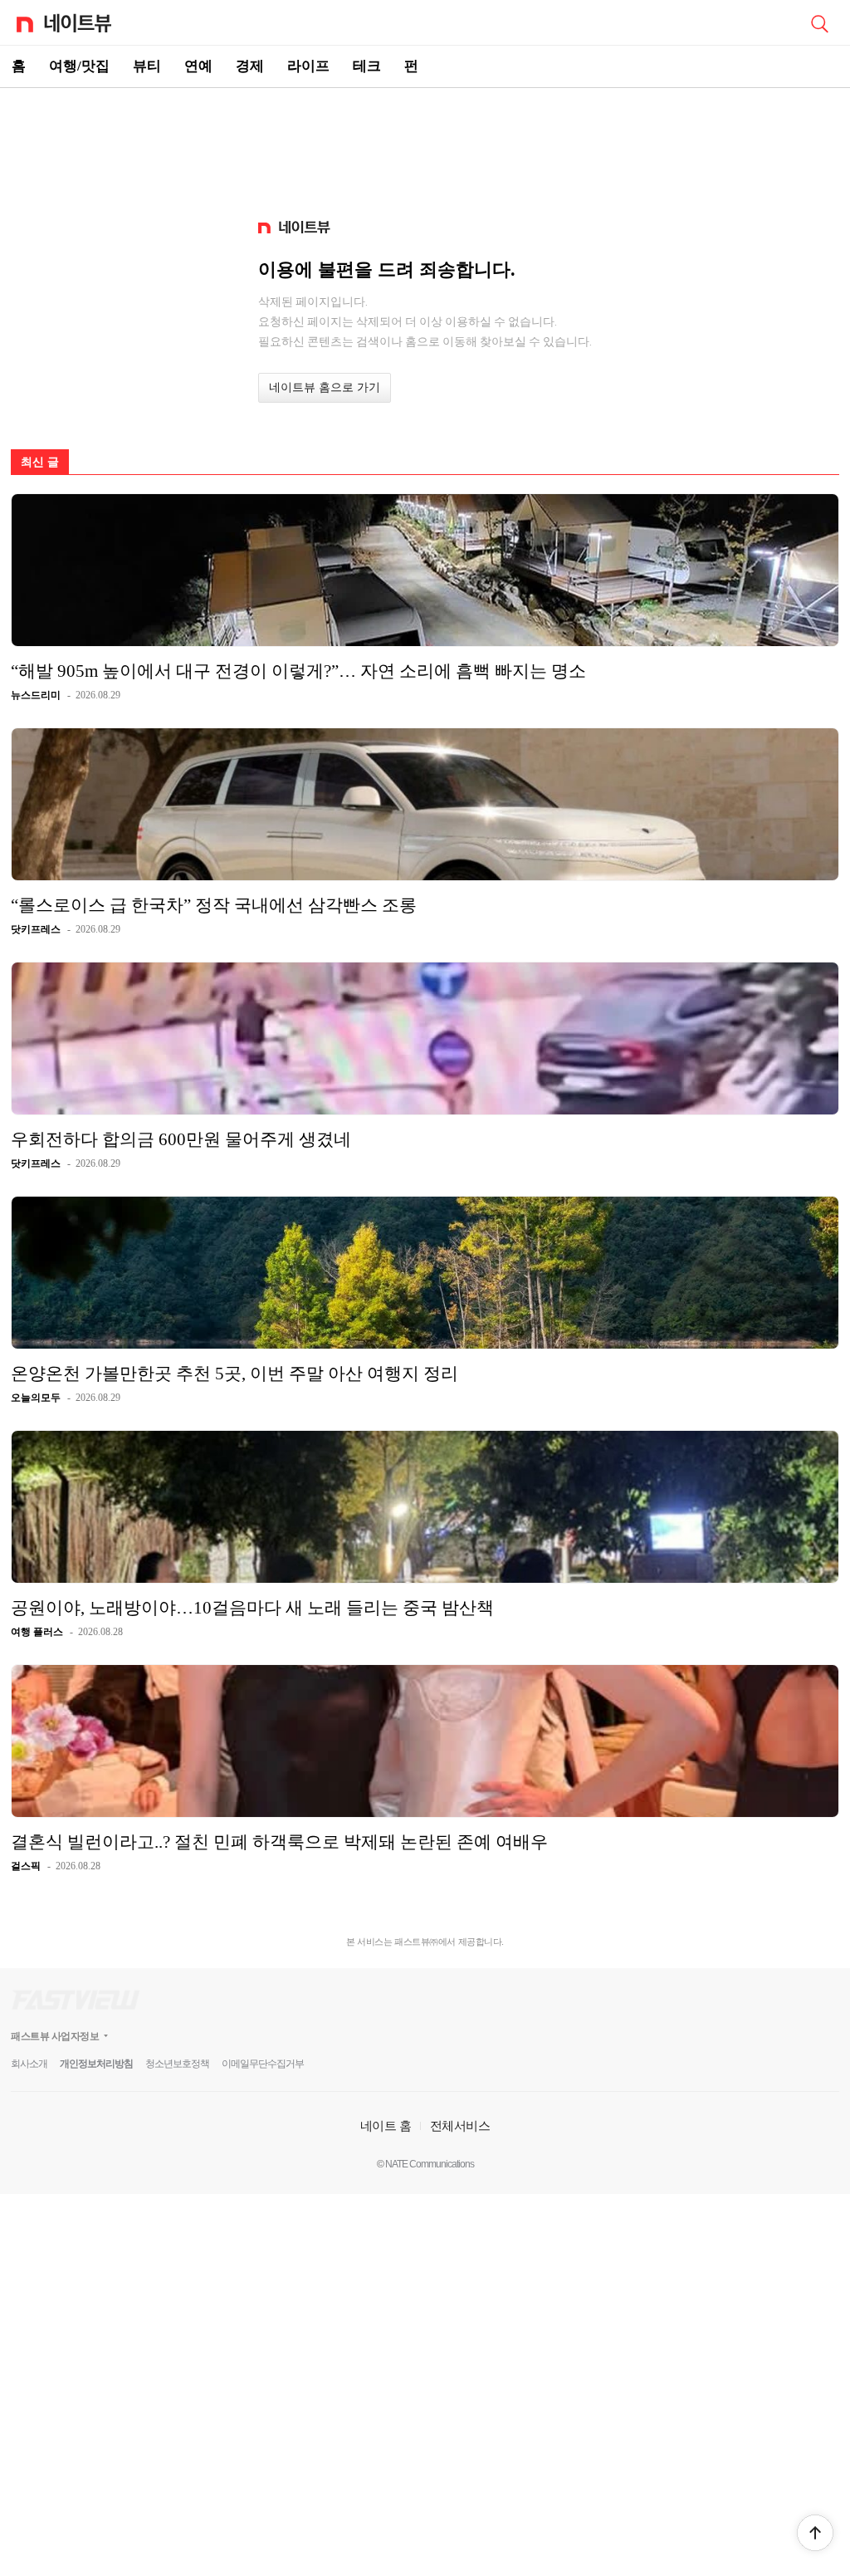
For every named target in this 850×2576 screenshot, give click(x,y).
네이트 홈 (386, 2125)
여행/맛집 (79, 66)
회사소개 (29, 2064)
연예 (198, 66)
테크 (367, 66)
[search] (819, 22)
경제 (250, 66)
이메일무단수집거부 (263, 2064)
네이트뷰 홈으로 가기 (325, 387)
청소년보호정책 (177, 2064)
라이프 (308, 66)
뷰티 (147, 66)
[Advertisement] (425, 146)
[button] (815, 2533)
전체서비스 (460, 2125)
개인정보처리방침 (96, 2064)
